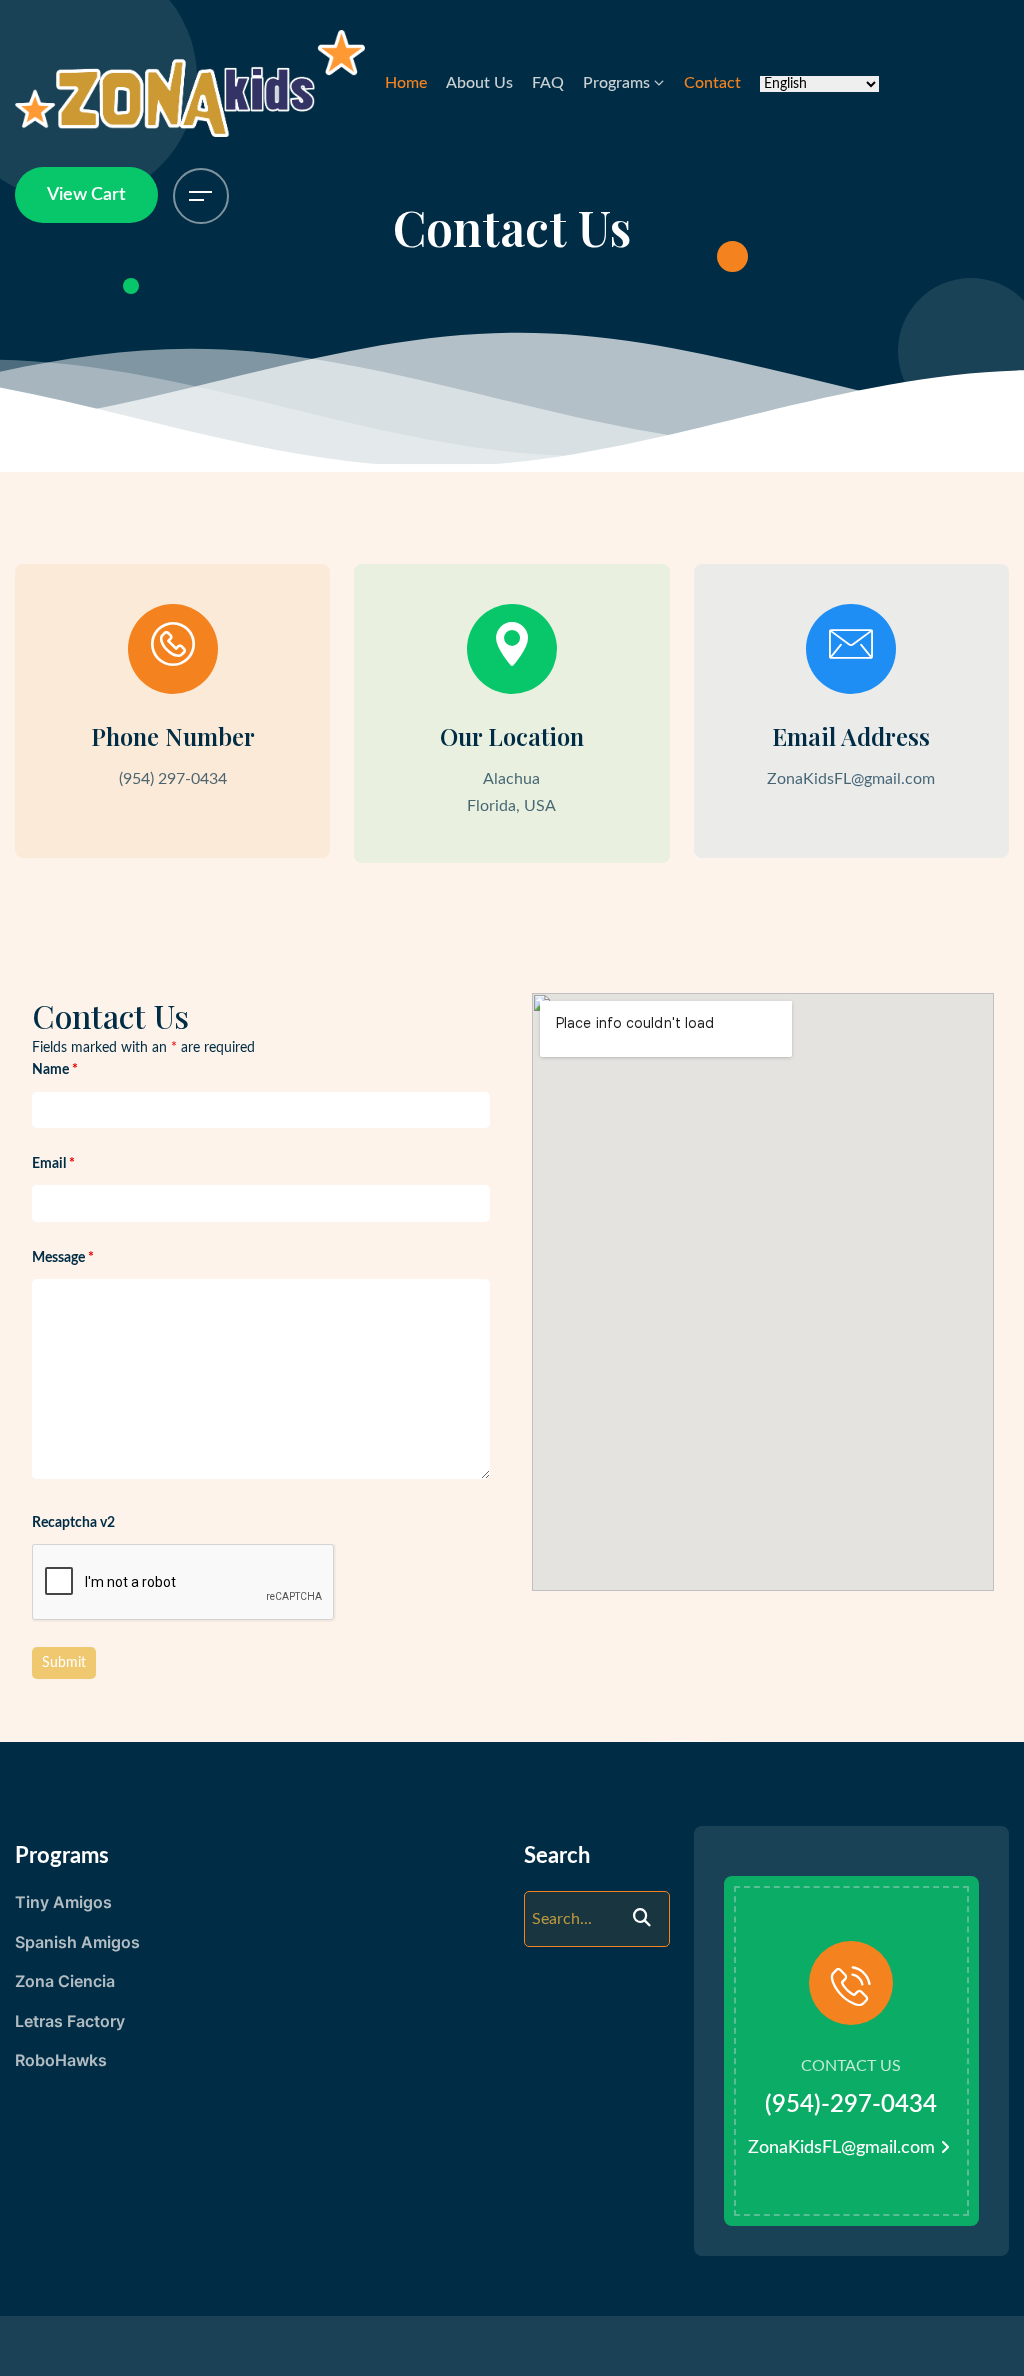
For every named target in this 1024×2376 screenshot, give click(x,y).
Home (406, 83)
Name (55, 1070)
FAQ (548, 83)
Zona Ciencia (65, 1981)
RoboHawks (61, 2060)
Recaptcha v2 (73, 1523)
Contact (712, 83)
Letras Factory (70, 2021)
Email (53, 1164)
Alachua (511, 779)
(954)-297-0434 (851, 2105)
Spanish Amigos (77, 1942)
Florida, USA (511, 806)
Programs (616, 83)
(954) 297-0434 (173, 779)
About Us (479, 83)
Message (63, 1258)
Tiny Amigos (63, 1902)
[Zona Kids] (190, 83)
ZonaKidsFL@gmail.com (851, 779)
